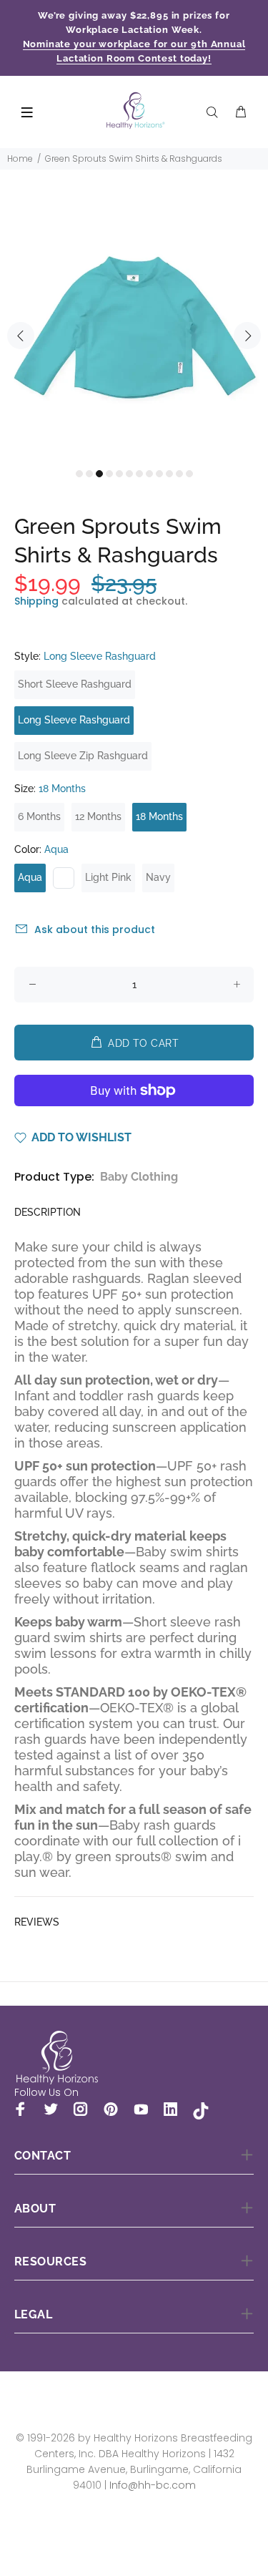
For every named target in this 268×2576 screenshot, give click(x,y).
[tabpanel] (134, 327)
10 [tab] (169, 474)
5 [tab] (119, 474)
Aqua (30, 877)
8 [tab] (149, 474)
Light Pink (108, 877)
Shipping (36, 601)
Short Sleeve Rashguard (75, 684)
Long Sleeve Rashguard (74, 720)
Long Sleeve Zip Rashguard (83, 756)
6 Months (39, 816)
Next (247, 336)
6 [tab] (129, 474)
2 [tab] (89, 474)
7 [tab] (139, 474)
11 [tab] (179, 474)
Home (20, 158)
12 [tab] (189, 474)
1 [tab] (79, 474)
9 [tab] (159, 474)
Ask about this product (95, 930)
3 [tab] (99, 474)
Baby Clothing (139, 1177)
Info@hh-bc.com (153, 2485)
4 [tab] (109, 474)
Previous (21, 336)
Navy (158, 877)
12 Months (98, 816)
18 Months (159, 816)
